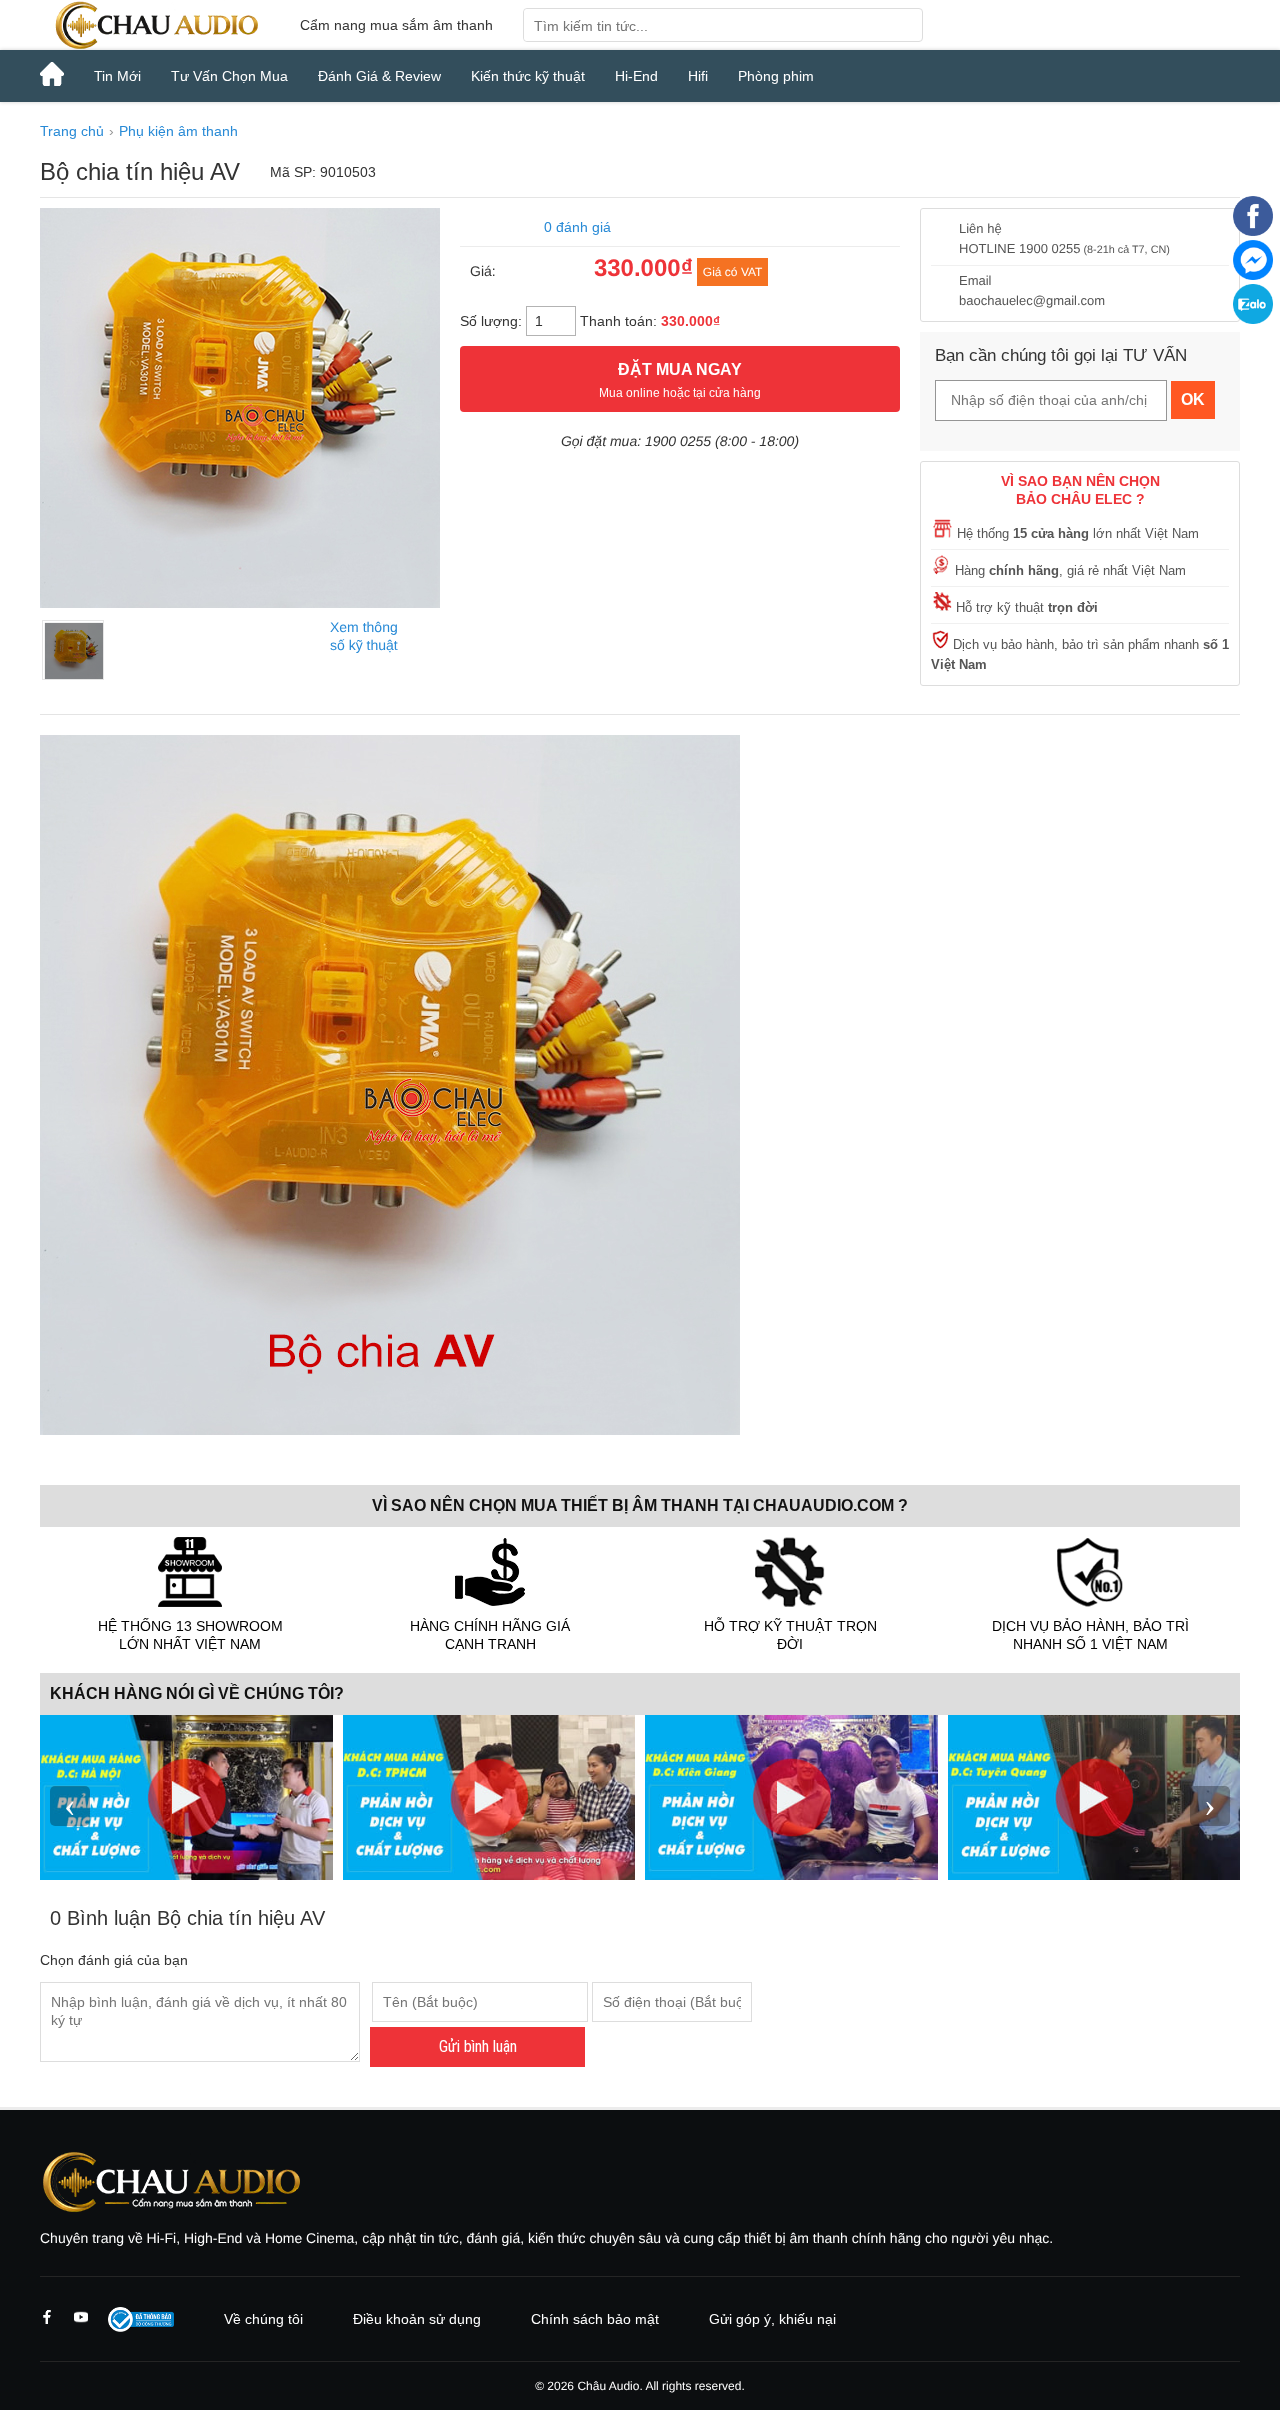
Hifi (698, 76)
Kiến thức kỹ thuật (528, 76)
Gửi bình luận (478, 2046)
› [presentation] (1210, 1805)
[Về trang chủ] (155, 25)
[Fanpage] (1253, 231)
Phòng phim (776, 76)
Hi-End (636, 76)
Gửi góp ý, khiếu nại (772, 2319)
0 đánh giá (577, 227)
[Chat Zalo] (1253, 319)
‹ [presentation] (70, 1805)
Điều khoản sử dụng (417, 2319)
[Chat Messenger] (1253, 275)
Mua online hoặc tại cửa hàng (680, 380)
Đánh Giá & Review (379, 76)
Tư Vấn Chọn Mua (229, 76)
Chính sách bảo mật (595, 2319)
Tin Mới (117, 76)
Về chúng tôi (263, 2319)
